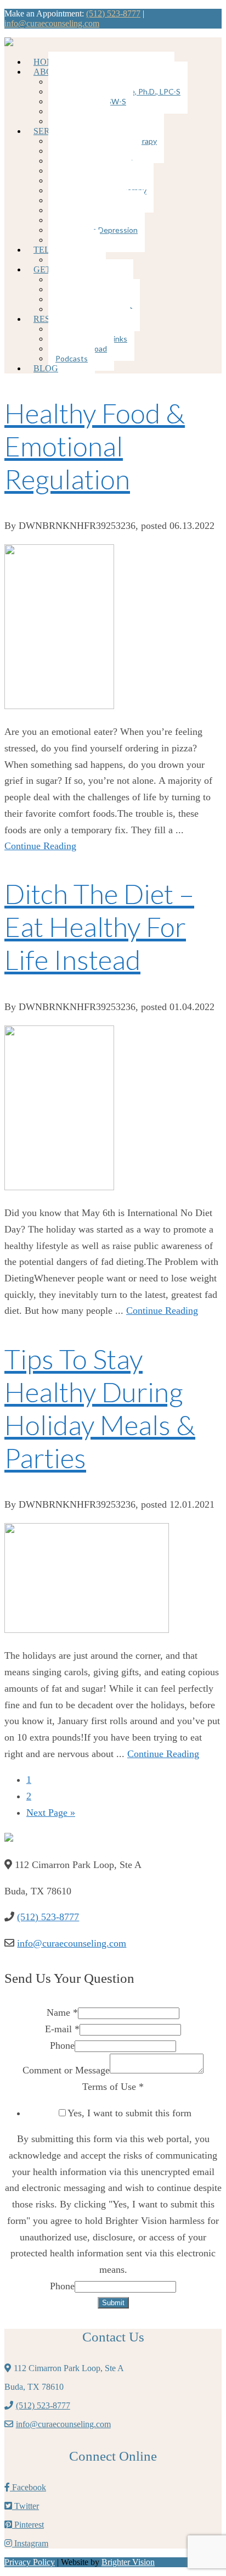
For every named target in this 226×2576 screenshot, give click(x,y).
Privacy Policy (30, 2562)
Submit (113, 2303)
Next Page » (51, 1813)
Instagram (30, 2543)
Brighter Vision (128, 2562)
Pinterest (28, 2525)
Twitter (26, 2506)
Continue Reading (40, 846)
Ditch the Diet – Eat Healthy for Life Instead (99, 927)
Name (62, 2012)
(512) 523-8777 (113, 13)
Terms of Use (113, 2087)
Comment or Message (66, 2070)
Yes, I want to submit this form (129, 2113)
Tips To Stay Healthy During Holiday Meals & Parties (100, 1408)
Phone (62, 2045)
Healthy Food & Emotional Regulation (95, 446)
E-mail (62, 2029)
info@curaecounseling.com (52, 23)
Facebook (28, 2487)
